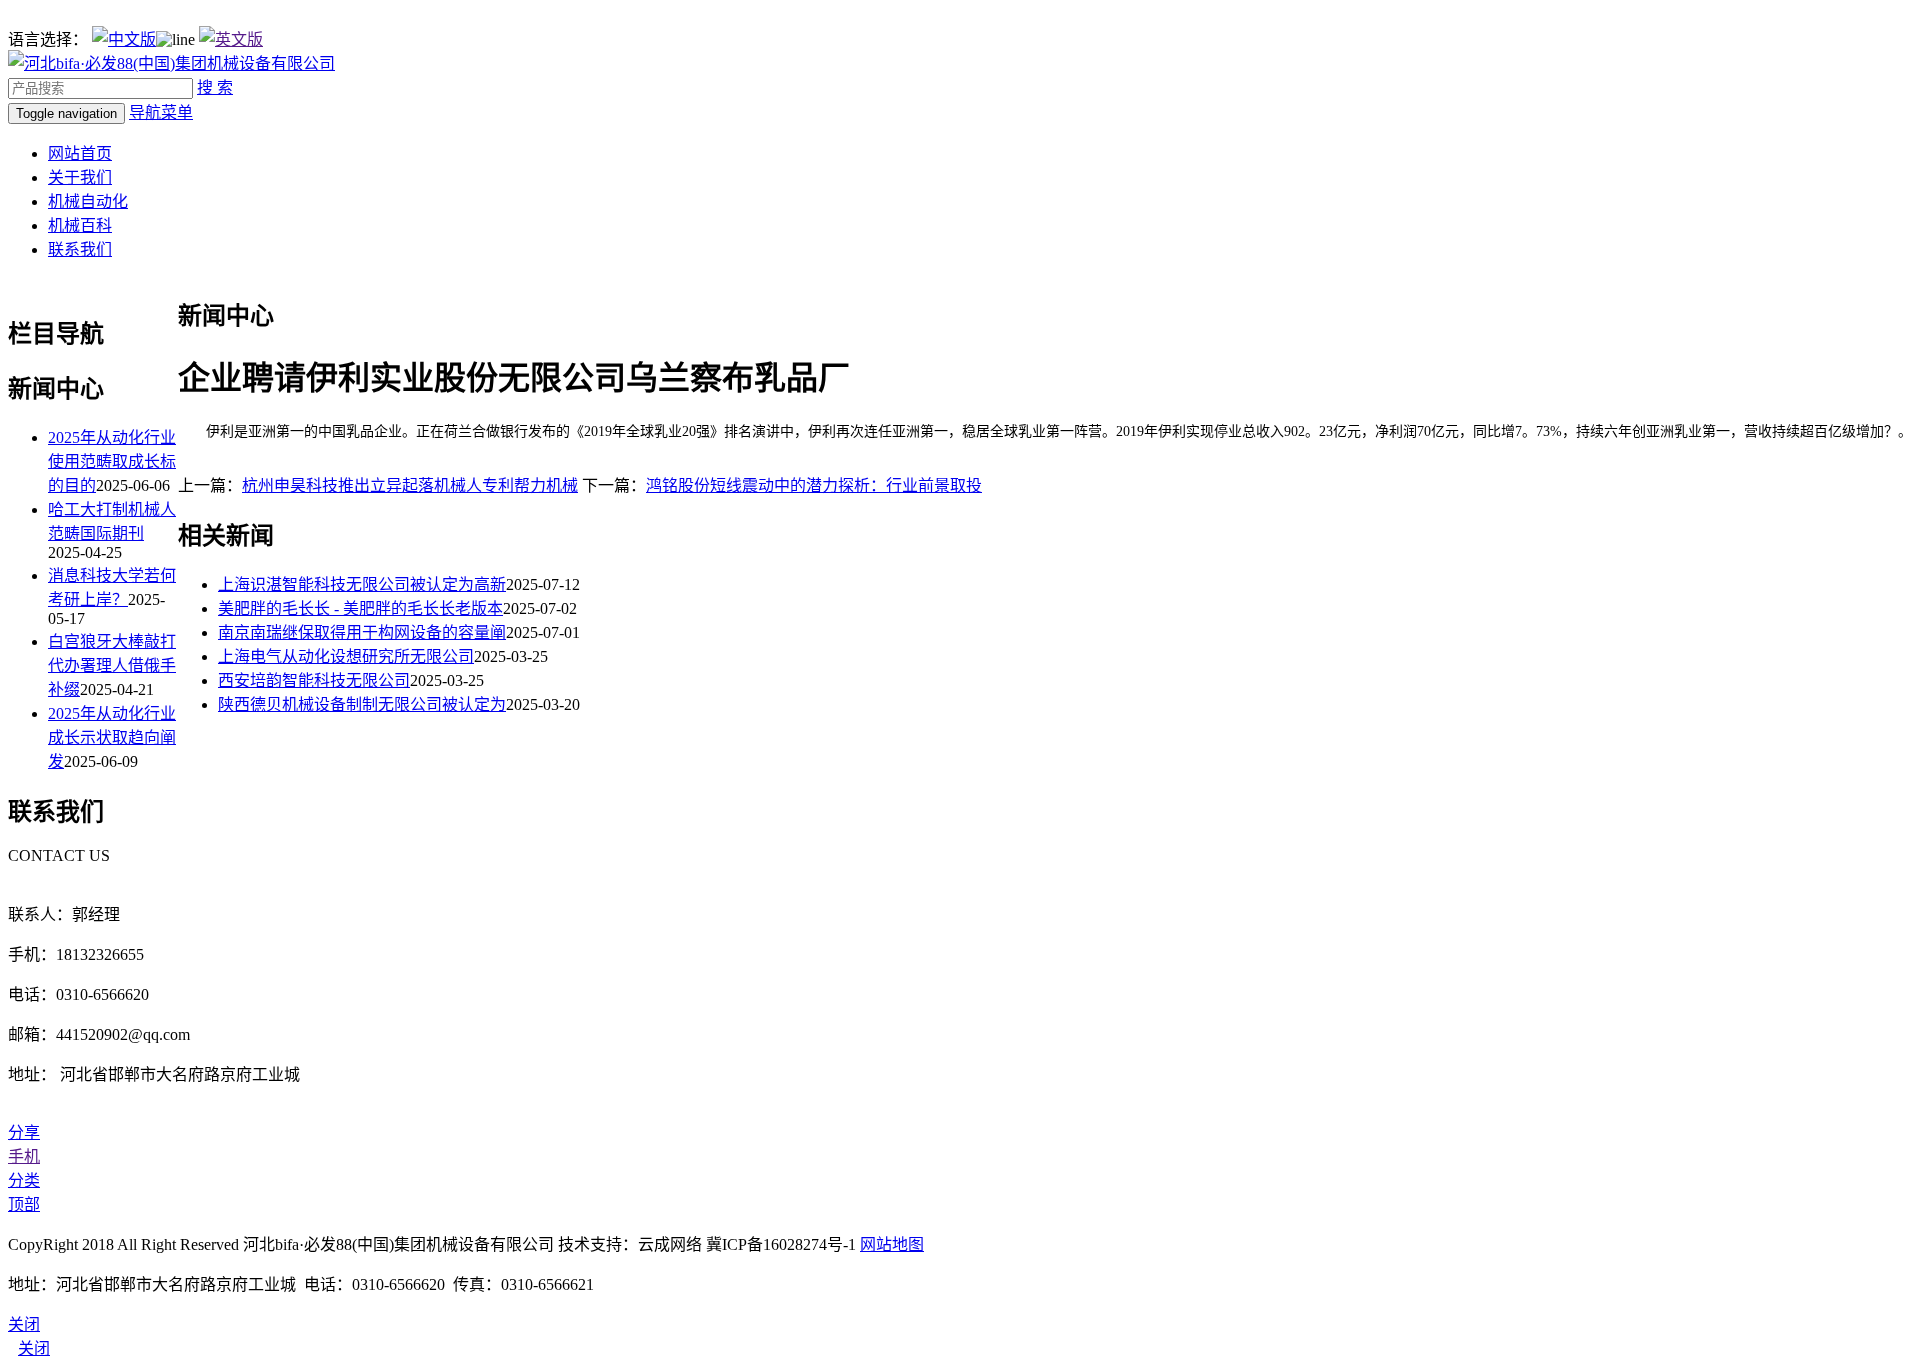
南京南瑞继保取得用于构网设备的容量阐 (362, 632)
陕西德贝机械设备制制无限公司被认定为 (362, 704)
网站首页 (80, 153)
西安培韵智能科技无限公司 (314, 680)
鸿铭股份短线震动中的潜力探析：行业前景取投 (814, 485)
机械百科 (80, 225)
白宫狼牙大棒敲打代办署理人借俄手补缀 (112, 665)
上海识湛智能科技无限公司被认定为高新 (362, 584)
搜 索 (215, 87)
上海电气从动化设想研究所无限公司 (346, 656)
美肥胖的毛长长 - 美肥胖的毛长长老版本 (360, 608)
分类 (24, 1180)
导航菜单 (161, 112)
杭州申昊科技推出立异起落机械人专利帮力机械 (410, 485)
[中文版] (124, 39)
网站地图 (892, 1244)
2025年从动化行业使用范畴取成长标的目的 (112, 461)
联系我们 (80, 249)
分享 (24, 1132)
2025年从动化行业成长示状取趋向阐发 (112, 737)
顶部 (24, 1204)
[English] (231, 39)
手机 (24, 1156)
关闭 (34, 1348)
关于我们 (80, 177)
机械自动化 (88, 201)
